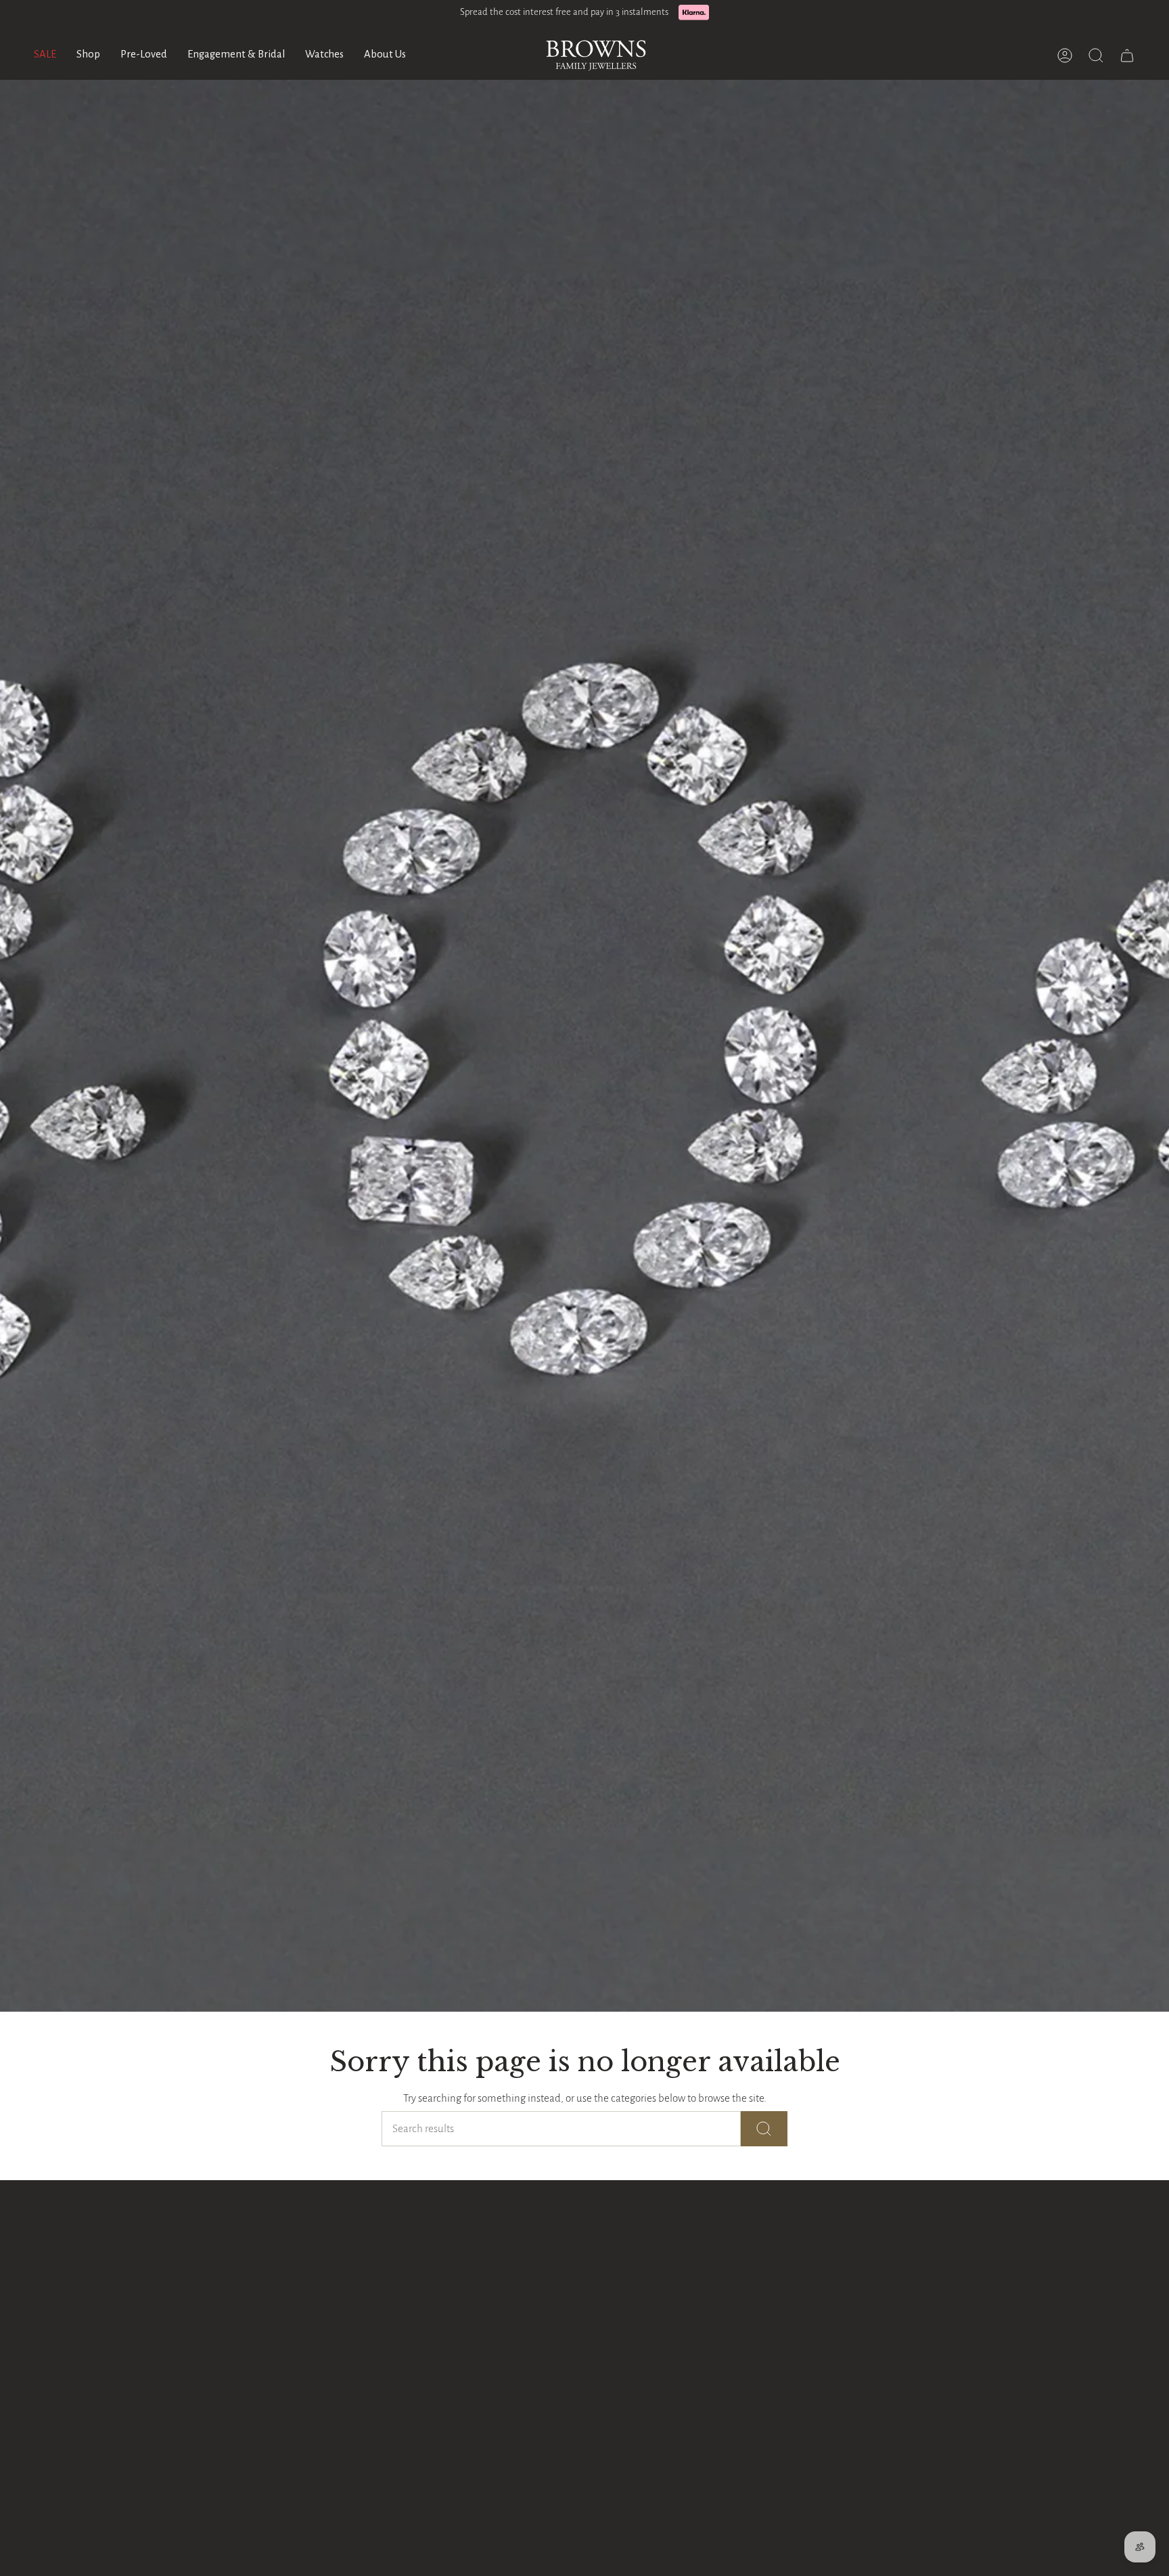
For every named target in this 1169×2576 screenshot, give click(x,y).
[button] (88, 55)
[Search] (764, 2129)
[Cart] (1127, 55)
